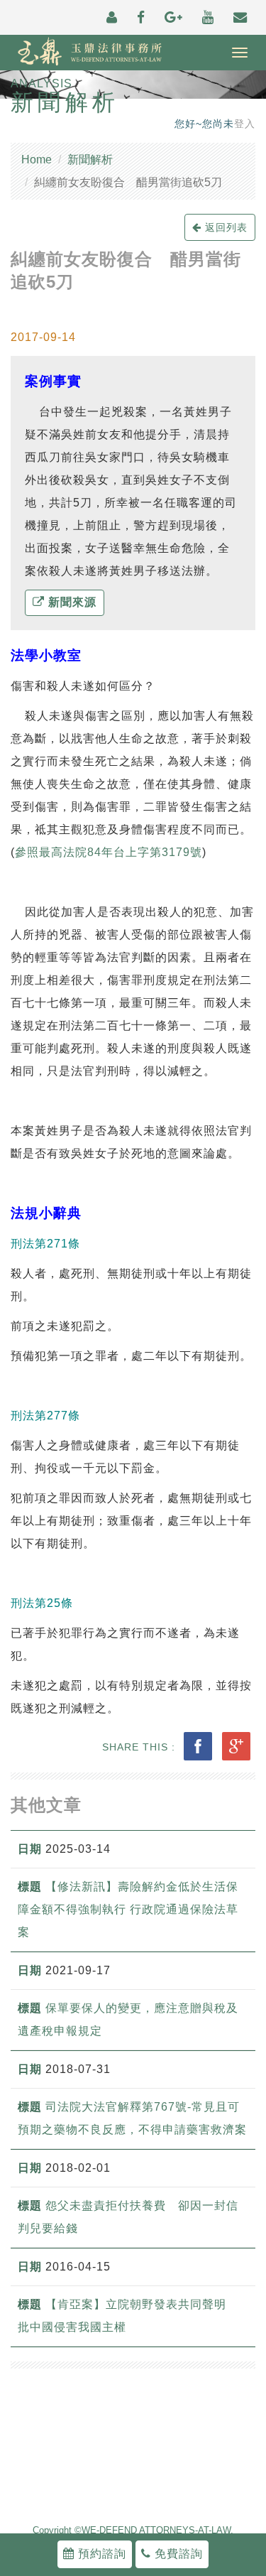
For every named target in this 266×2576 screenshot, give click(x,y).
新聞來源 (71, 602)
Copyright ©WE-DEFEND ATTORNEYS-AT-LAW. (133, 2531)
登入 (245, 124)
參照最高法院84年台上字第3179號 (109, 852)
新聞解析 (90, 159)
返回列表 (225, 227)
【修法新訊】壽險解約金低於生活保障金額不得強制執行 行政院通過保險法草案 (128, 1909)
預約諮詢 (100, 2554)
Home (37, 159)
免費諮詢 (177, 2554)
